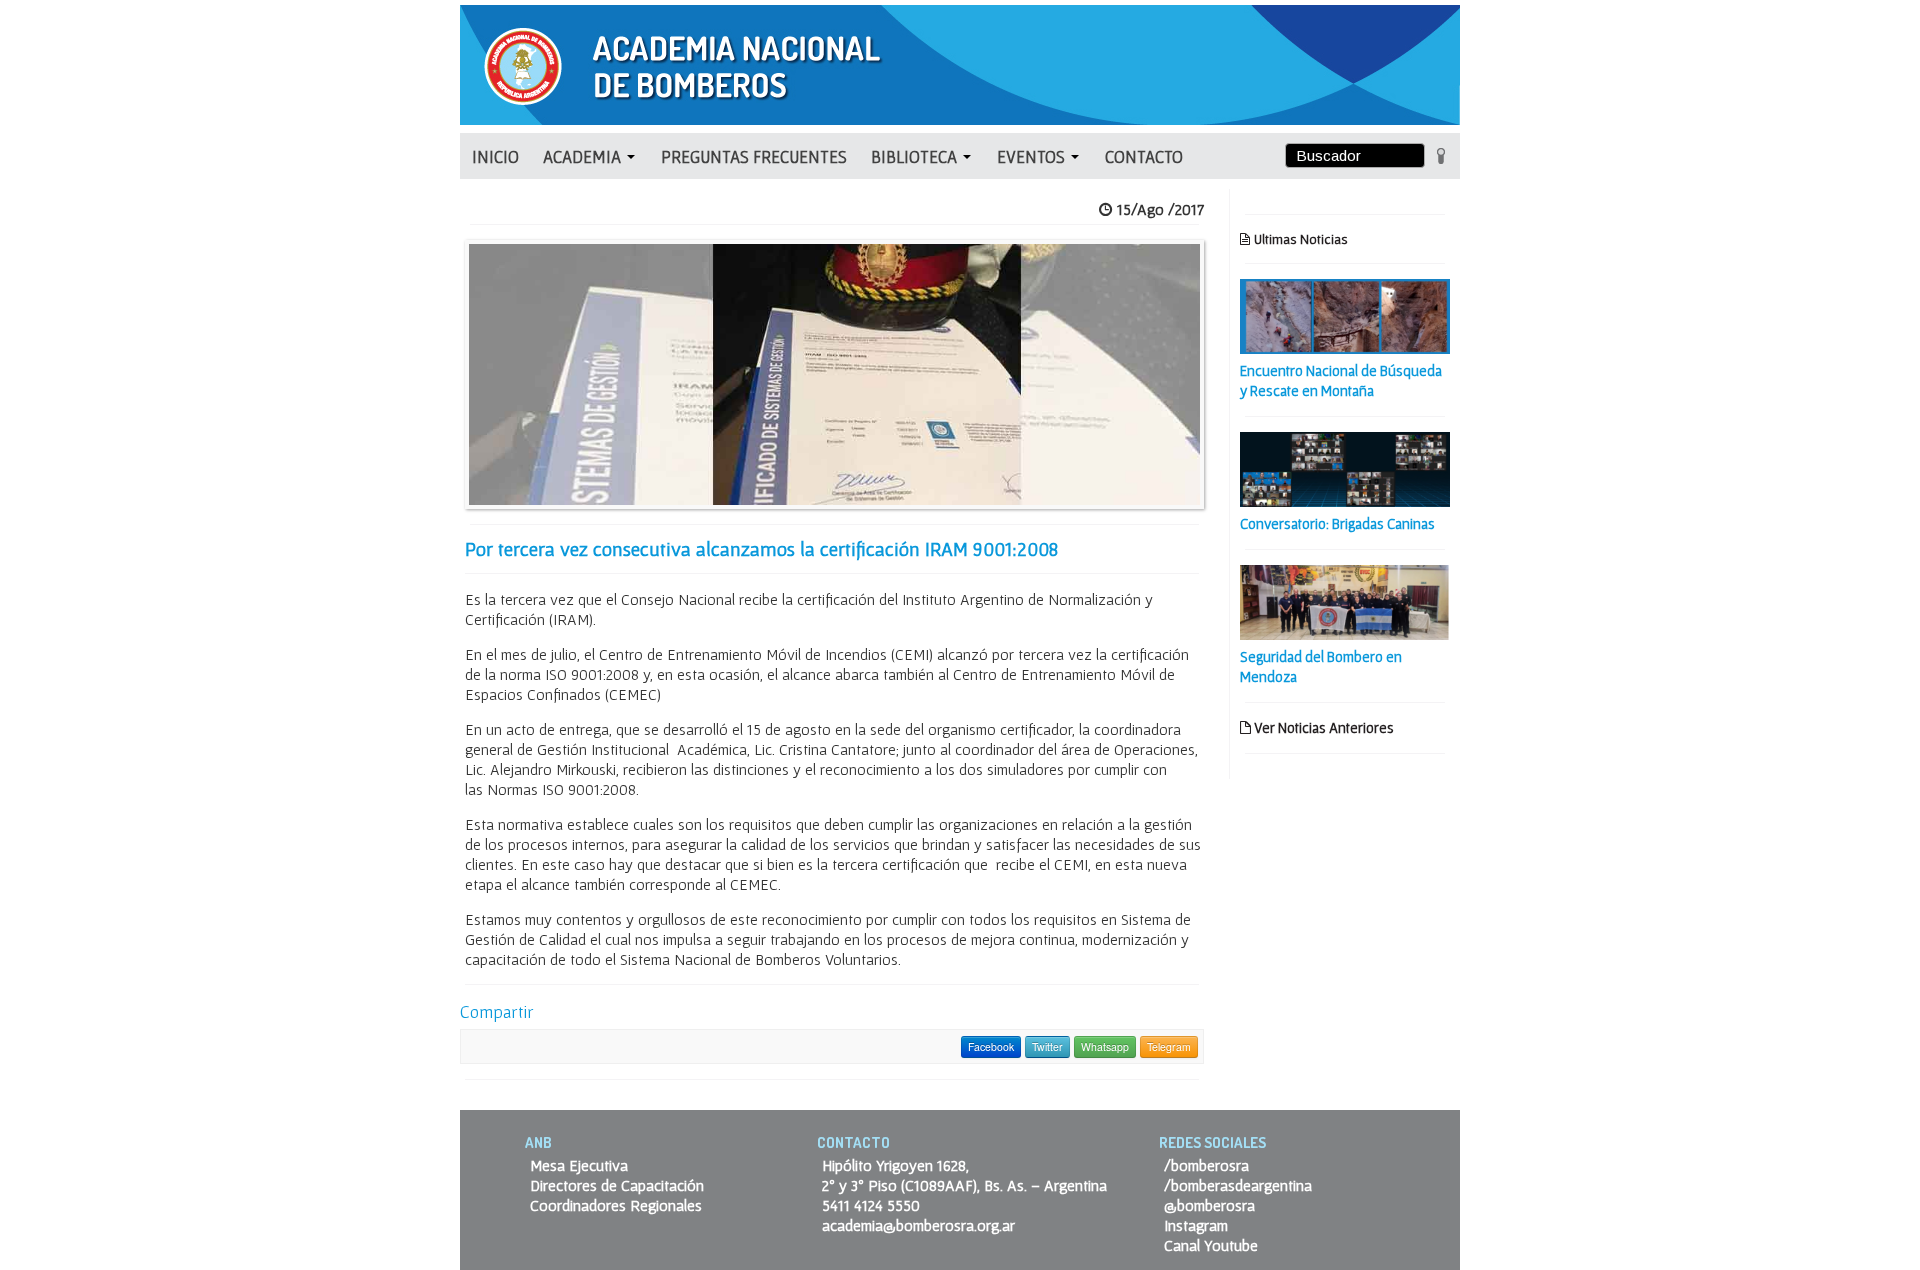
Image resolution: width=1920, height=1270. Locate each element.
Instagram (1196, 1225)
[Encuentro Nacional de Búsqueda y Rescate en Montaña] (1345, 314)
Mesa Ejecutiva (579, 1165)
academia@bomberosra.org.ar (918, 1225)
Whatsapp (1105, 1046)
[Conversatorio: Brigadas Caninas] (1345, 467)
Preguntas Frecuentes (754, 156)
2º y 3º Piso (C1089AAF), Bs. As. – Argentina (964, 1185)
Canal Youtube (1211, 1245)
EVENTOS (1033, 156)
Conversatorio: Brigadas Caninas (1337, 523)
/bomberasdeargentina (1238, 1185)
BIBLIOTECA (916, 156)
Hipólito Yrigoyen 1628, (895, 1165)
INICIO (495, 156)
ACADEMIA (584, 156)
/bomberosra (1206, 1165)
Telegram (1169, 1046)
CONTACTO (1144, 156)
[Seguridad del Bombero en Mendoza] (1345, 600)
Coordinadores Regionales (616, 1205)
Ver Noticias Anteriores (1322, 727)
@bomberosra (1209, 1205)
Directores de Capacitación (617, 1185)
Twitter (1047, 1046)
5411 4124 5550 (871, 1205)
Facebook (991, 1046)
